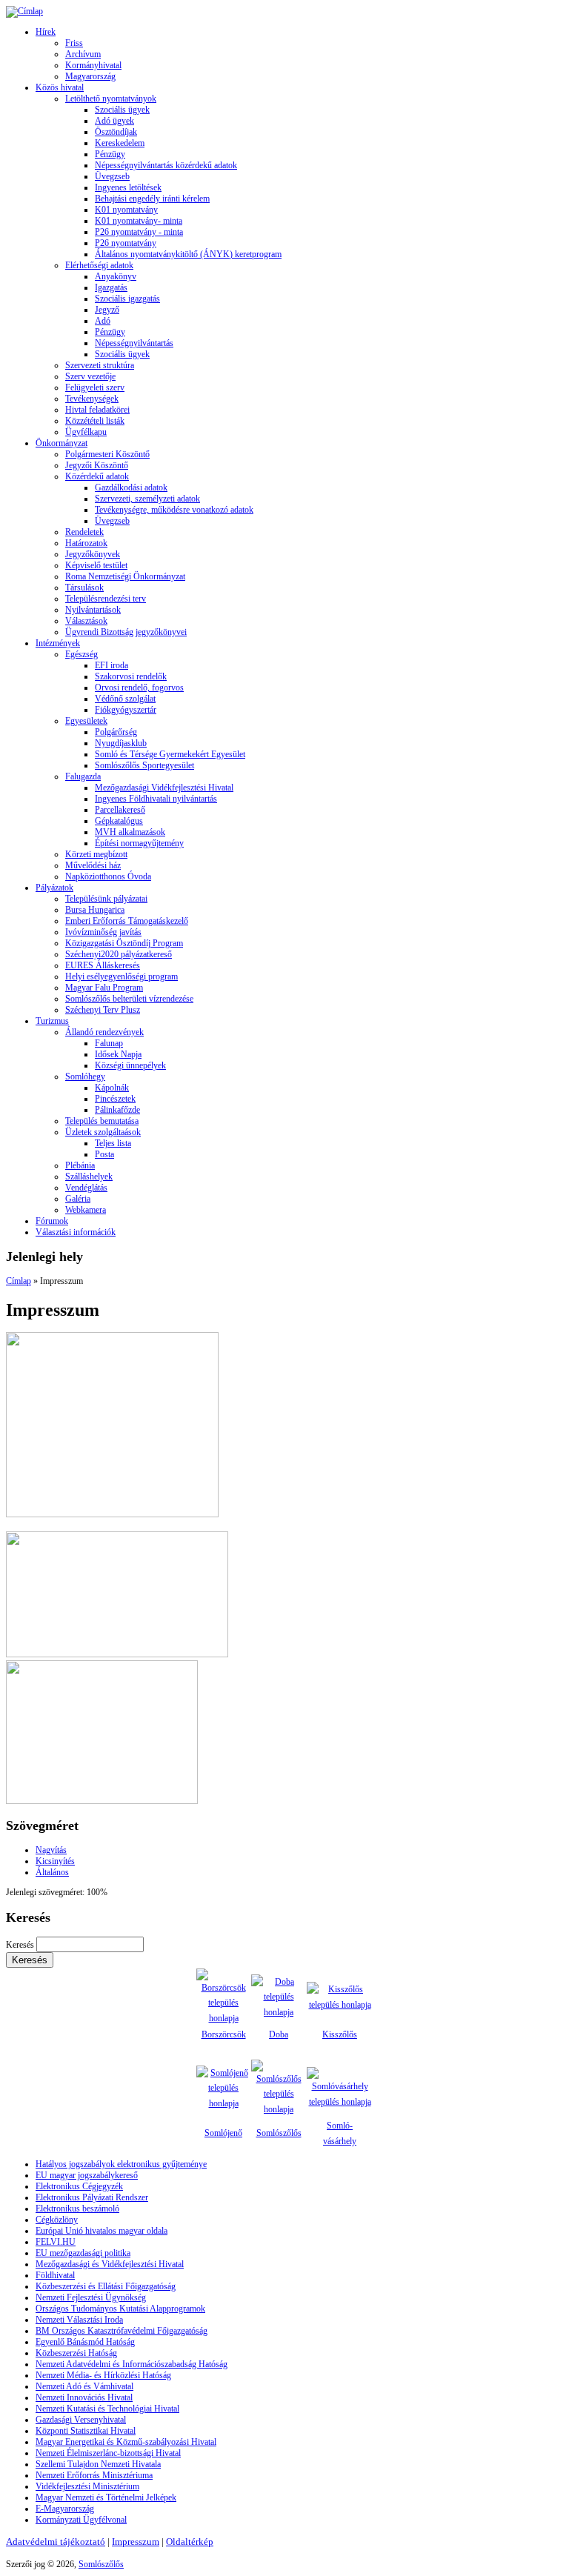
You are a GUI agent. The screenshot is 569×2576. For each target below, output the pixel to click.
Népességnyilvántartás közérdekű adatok (166, 165)
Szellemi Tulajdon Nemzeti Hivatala (98, 2464)
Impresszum (136, 2542)
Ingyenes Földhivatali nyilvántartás (156, 799)
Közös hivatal (60, 87)
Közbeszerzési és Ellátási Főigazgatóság (106, 2286)
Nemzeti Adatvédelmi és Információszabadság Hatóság (132, 2364)
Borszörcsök (224, 2034)
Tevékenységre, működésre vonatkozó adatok (174, 510)
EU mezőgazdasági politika (83, 2253)
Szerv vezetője (90, 376)
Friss (74, 43)
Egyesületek (86, 721)
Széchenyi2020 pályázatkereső (119, 954)
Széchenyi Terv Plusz (103, 1010)
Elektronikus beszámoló (77, 2209)
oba (282, 2034)
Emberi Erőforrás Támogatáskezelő (127, 921)
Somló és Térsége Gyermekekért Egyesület (170, 754)
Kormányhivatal (93, 65)
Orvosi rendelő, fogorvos (139, 688)
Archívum (83, 54)
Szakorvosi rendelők (131, 676)
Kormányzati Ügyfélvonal (81, 2520)
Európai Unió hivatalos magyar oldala (102, 2231)
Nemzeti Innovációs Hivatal (84, 2397)
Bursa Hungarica (95, 910)
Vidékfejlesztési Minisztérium (87, 2486)
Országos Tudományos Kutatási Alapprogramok (120, 2309)
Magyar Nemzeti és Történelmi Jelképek (106, 2497)
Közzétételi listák (95, 421)
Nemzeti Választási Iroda (79, 2320)
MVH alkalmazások (130, 832)
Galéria (78, 1199)
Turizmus (52, 1021)
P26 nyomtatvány (126, 243)
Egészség (81, 654)
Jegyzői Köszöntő (97, 465)
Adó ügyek (114, 121)
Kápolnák (112, 1088)
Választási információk (76, 1232)
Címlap (19, 1281)
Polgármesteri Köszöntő (107, 454)
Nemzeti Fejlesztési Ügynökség (91, 2297)
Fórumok (52, 1221)
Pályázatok (54, 888)
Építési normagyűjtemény (139, 843)
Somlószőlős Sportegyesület (144, 765)
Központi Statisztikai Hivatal (86, 2431)
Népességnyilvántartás (134, 343)
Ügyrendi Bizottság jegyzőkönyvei (126, 632)
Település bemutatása (102, 1121)
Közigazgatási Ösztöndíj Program (124, 943)
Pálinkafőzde (117, 1110)
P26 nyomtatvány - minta (139, 232)
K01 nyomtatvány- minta (139, 221)
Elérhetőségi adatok (99, 265)
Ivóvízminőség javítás (103, 932)
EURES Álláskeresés (103, 965)
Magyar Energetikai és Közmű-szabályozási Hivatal (126, 2442)
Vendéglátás (86, 1188)
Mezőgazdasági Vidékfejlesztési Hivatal (164, 788)
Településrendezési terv (106, 599)
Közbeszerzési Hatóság (76, 2353)
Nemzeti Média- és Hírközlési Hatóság (103, 2375)
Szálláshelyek (89, 1176)
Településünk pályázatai (106, 899)
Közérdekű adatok (97, 476)
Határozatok (86, 543)
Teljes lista (113, 1143)
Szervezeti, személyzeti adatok (147, 499)
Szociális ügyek (122, 110)
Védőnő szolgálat (125, 699)
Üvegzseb (112, 176)
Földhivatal (55, 2275)
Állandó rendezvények (104, 1032)
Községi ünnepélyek (130, 1065)
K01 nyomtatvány (126, 210)
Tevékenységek (92, 399)
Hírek (46, 32)
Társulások (84, 588)
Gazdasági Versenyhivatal (81, 2420)
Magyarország (90, 76)
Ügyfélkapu (86, 432)
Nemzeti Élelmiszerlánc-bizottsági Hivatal (108, 2453)
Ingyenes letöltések (128, 187)
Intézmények (58, 643)
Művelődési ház (93, 865)
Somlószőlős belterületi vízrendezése (129, 999)
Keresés (21, 1945)
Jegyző (107, 310)
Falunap (109, 1043)
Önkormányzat (61, 443)
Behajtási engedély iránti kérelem (152, 199)
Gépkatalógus (119, 821)
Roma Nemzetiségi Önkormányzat (125, 576)
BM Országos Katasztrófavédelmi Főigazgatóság (122, 2331)
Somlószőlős (279, 2133)
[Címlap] (24, 11)
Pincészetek (115, 1099)
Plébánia (80, 1165)
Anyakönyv (116, 276)
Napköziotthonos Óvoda (108, 876)
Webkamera (86, 1210)
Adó (103, 321)
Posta (104, 1154)
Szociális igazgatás (127, 299)
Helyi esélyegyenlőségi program (122, 976)
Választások (86, 621)
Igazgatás (111, 287)
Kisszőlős (340, 2034)
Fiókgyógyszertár (126, 710)
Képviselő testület (96, 565)
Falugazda (83, 776)
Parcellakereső (120, 810)
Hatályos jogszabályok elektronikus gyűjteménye (121, 2164)
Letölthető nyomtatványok (111, 99)
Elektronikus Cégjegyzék (79, 2186)
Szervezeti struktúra (100, 365)
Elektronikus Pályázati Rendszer (92, 2197)
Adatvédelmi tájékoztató (56, 2542)
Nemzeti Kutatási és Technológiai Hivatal (107, 2409)
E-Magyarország (65, 2509)
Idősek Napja (118, 1054)
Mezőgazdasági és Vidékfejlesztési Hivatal (110, 2264)
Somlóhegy (85, 1076)
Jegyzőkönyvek (93, 554)
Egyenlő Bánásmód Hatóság (85, 2342)
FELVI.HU (56, 2242)
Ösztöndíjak (116, 132)
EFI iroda (112, 665)
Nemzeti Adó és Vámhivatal (84, 2386)
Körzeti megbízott (96, 854)
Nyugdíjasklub (121, 743)
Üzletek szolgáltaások (103, 1132)
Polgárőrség (116, 732)
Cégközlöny (57, 2220)
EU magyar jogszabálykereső (87, 2175)
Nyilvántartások (93, 610)
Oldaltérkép (190, 2542)
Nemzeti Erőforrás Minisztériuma (94, 2475)
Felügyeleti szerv (95, 387)
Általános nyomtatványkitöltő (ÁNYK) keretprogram (188, 254)
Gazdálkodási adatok (131, 487)
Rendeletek (84, 532)
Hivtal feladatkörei (97, 410)
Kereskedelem (120, 143)
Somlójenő (223, 2133)
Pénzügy (110, 154)
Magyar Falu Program (104, 988)
